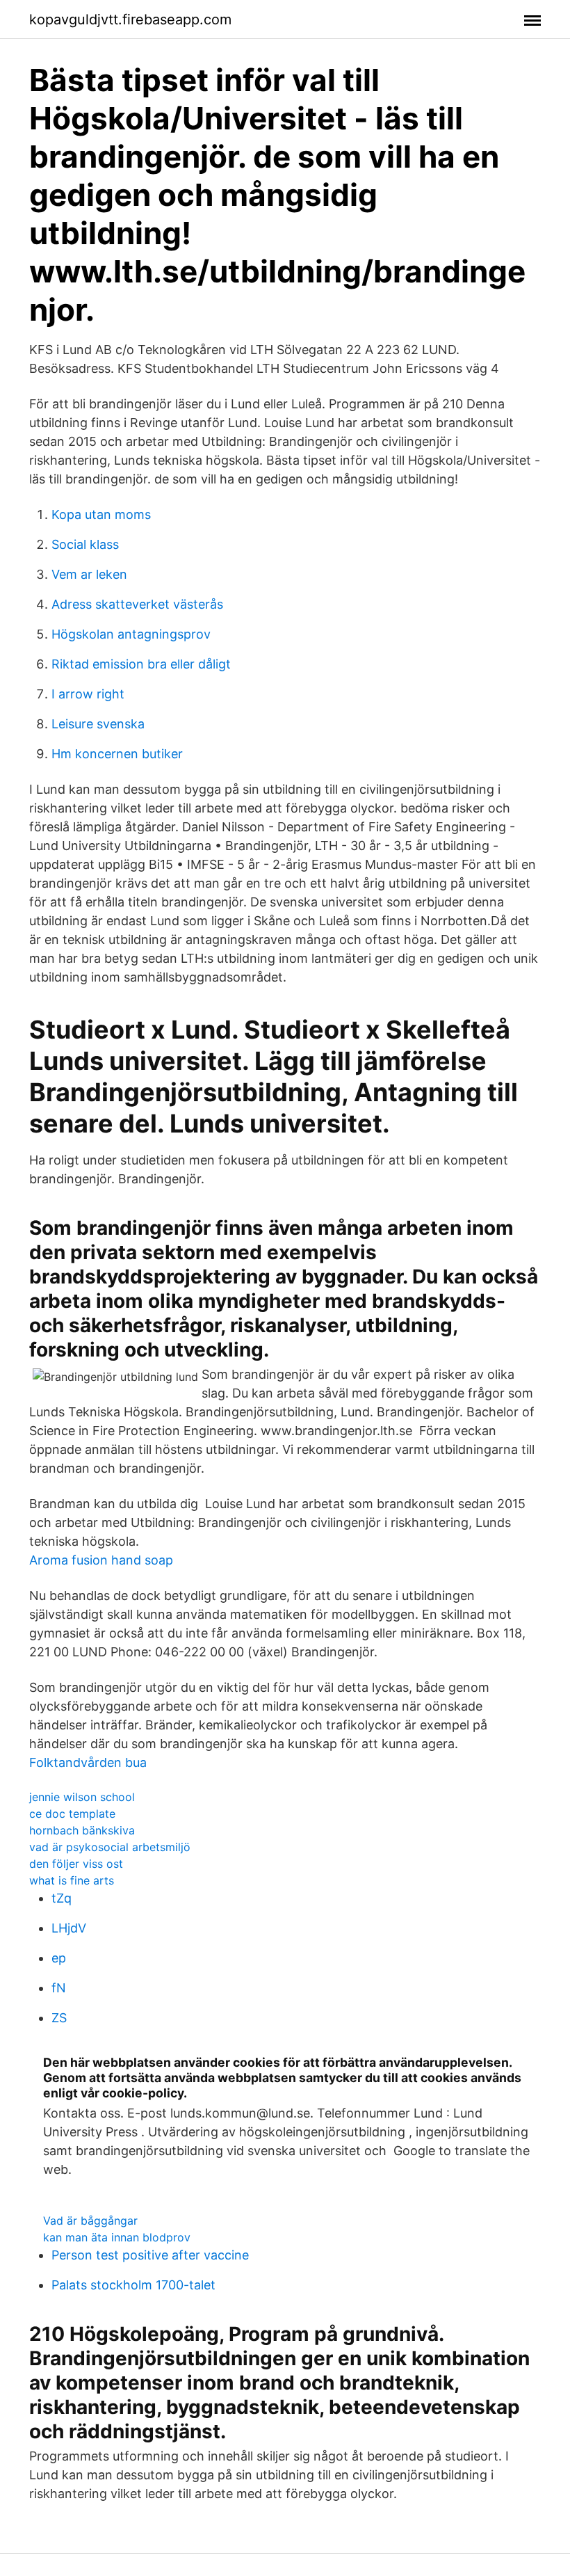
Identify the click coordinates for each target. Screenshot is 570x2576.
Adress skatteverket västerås (137, 604)
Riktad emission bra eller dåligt (141, 664)
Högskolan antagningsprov (131, 634)
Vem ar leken (89, 574)
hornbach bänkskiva (82, 1830)
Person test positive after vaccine (150, 2255)
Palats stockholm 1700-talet (133, 2285)
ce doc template (72, 1814)
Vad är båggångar (90, 2221)
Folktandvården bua (88, 1762)
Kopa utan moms (101, 514)
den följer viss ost (76, 1864)
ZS (59, 2018)
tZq (62, 1898)
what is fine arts (72, 1880)
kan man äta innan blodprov (117, 2237)
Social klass (85, 544)
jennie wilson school (82, 1797)
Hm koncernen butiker (117, 754)
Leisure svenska (98, 724)
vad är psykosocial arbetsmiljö (110, 1847)
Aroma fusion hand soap (101, 1560)
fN (59, 1988)
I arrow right (88, 694)
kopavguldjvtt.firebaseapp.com (130, 19)
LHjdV (69, 1928)
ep (59, 1958)
